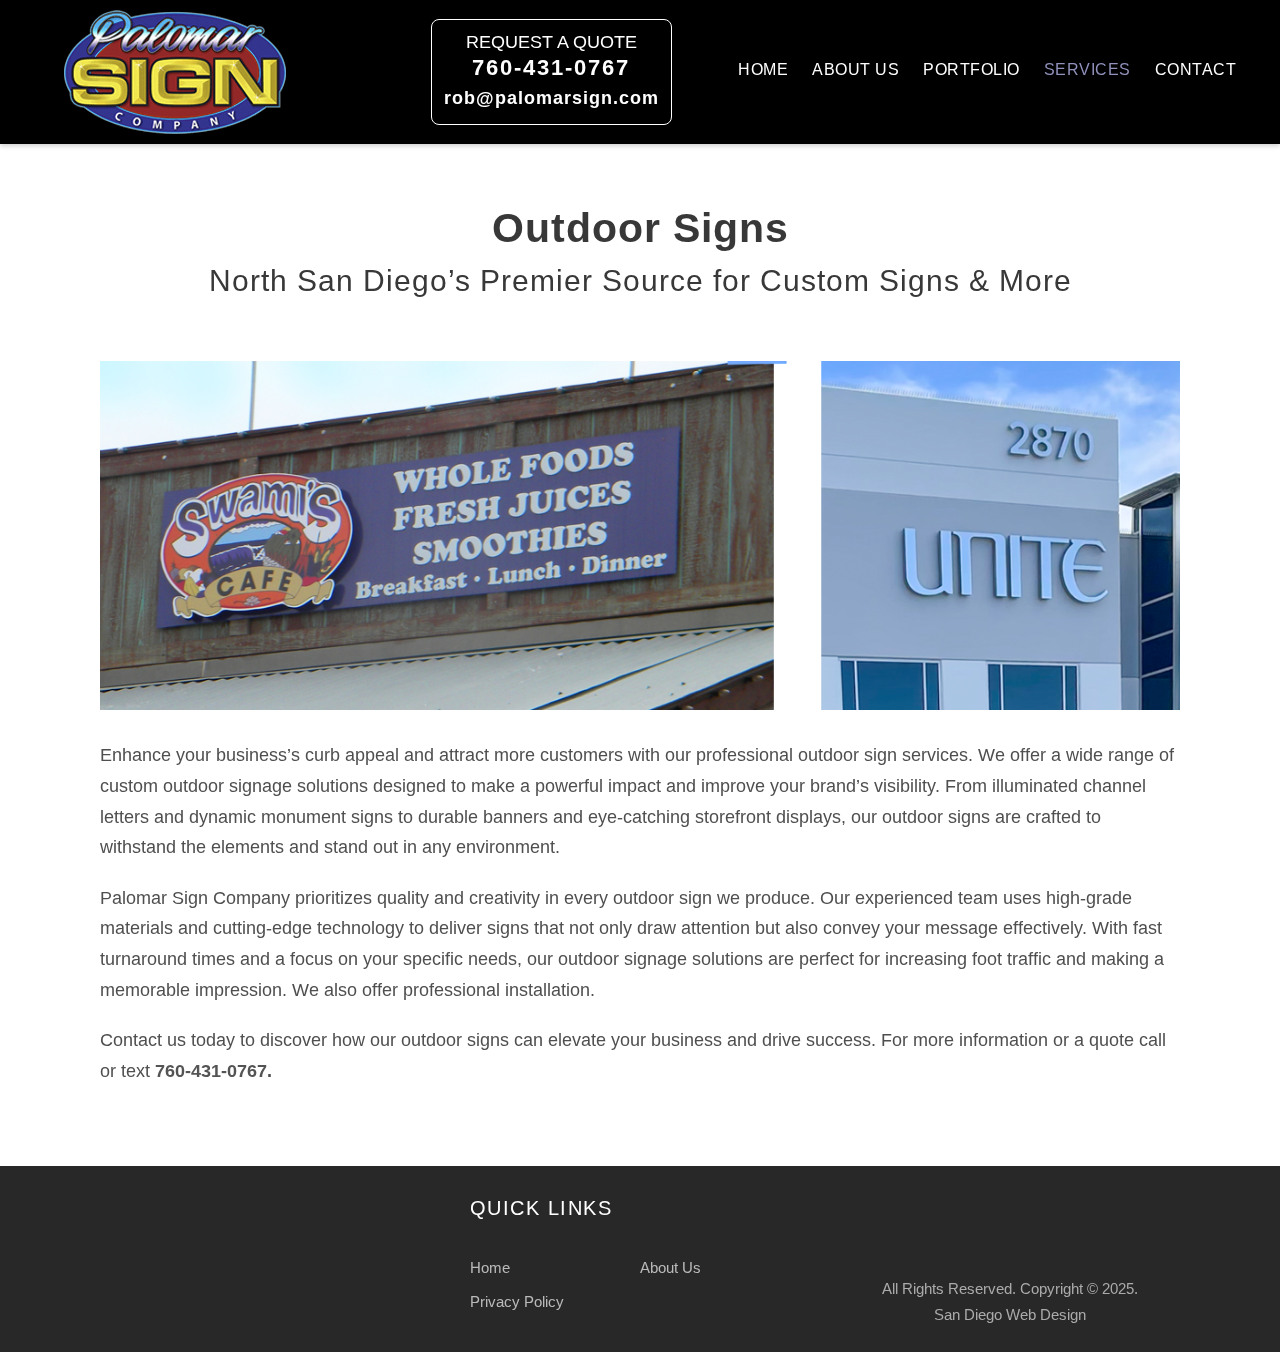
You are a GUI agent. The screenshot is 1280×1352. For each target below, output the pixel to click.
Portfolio (971, 69)
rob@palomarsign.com (551, 98)
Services (1087, 69)
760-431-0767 (551, 67)
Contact (1196, 69)
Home (763, 69)
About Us (855, 69)
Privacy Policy (517, 1301)
